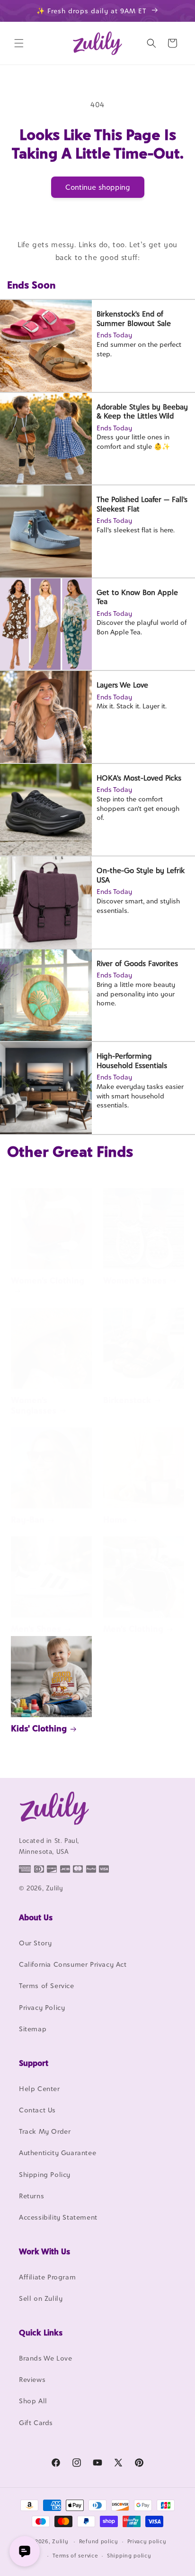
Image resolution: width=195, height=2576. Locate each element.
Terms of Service (47, 1985)
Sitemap (33, 2029)
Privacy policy (147, 2541)
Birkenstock (127, 1400)
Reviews (32, 2379)
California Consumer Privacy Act (73, 1964)
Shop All (33, 2401)
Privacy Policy (42, 2007)
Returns (31, 2196)
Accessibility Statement (58, 2217)
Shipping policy (129, 2556)
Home (115, 1520)
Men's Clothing (133, 1629)
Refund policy (99, 2541)
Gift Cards (36, 2423)
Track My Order (45, 2131)
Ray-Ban (28, 1520)
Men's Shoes (36, 1629)
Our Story (35, 1943)
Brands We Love (45, 2358)
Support (34, 2063)
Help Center (40, 2088)
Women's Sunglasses (34, 1405)
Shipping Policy (45, 2174)
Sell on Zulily (41, 2298)
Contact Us (37, 2110)
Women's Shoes (135, 1280)
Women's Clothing (48, 1280)
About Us (36, 1917)
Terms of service (75, 2556)
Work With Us (44, 2251)
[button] (19, 43)
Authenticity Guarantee (58, 2153)
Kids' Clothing (39, 1728)
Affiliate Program (47, 2277)
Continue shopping (98, 187)
